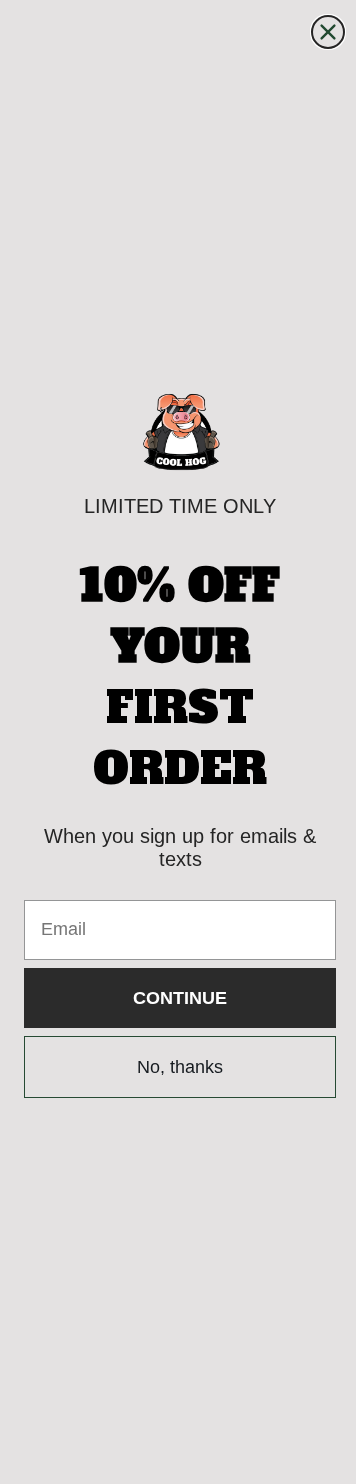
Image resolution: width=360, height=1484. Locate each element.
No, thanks (173, 1067)
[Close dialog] (313, 32)
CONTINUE (173, 998)
